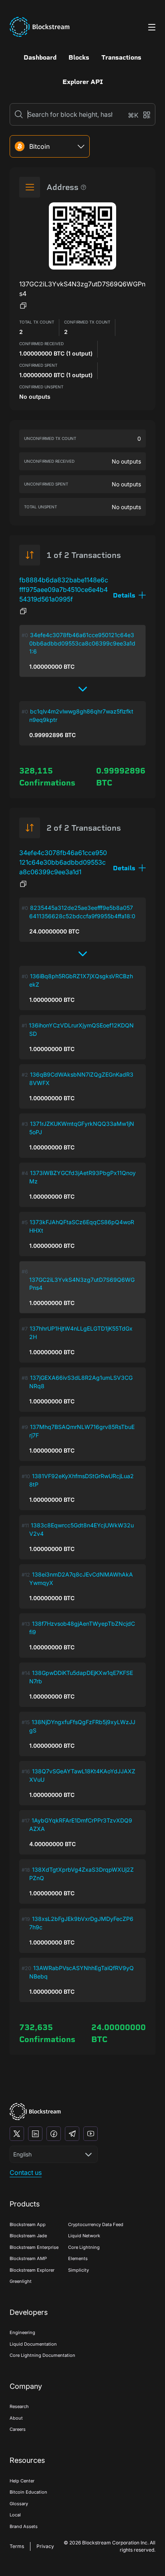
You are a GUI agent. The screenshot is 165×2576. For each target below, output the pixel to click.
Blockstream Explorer (32, 2270)
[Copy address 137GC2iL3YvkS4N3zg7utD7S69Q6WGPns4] (23, 306)
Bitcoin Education (28, 2492)
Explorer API (83, 82)
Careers (18, 2429)
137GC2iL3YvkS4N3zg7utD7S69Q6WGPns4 (82, 1284)
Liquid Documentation (33, 2344)
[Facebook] (54, 2134)
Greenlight (21, 2281)
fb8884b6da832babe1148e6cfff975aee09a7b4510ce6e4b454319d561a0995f (64, 590)
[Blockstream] (35, 2111)
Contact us (26, 2172)
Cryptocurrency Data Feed (96, 2224)
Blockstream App (28, 2224)
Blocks (79, 57)
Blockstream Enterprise (34, 2247)
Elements (78, 2258)
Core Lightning (84, 2247)
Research (19, 2406)
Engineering (22, 2332)
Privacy (45, 2546)
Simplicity (78, 2270)
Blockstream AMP (28, 2258)
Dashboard (40, 57)
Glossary (19, 2504)
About (16, 2418)
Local (15, 2515)
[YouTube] (91, 2134)
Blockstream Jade (28, 2236)
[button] (129, 595)
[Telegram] (72, 2134)
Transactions (121, 57)
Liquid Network (84, 2236)
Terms (17, 2546)
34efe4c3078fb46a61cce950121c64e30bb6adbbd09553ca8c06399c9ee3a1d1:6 (82, 643)
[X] (17, 2134)
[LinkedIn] (35, 2134)
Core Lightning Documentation (42, 2355)
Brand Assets (24, 2526)
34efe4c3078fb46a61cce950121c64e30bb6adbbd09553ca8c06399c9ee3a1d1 (63, 862)
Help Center (22, 2481)
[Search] (19, 114)
